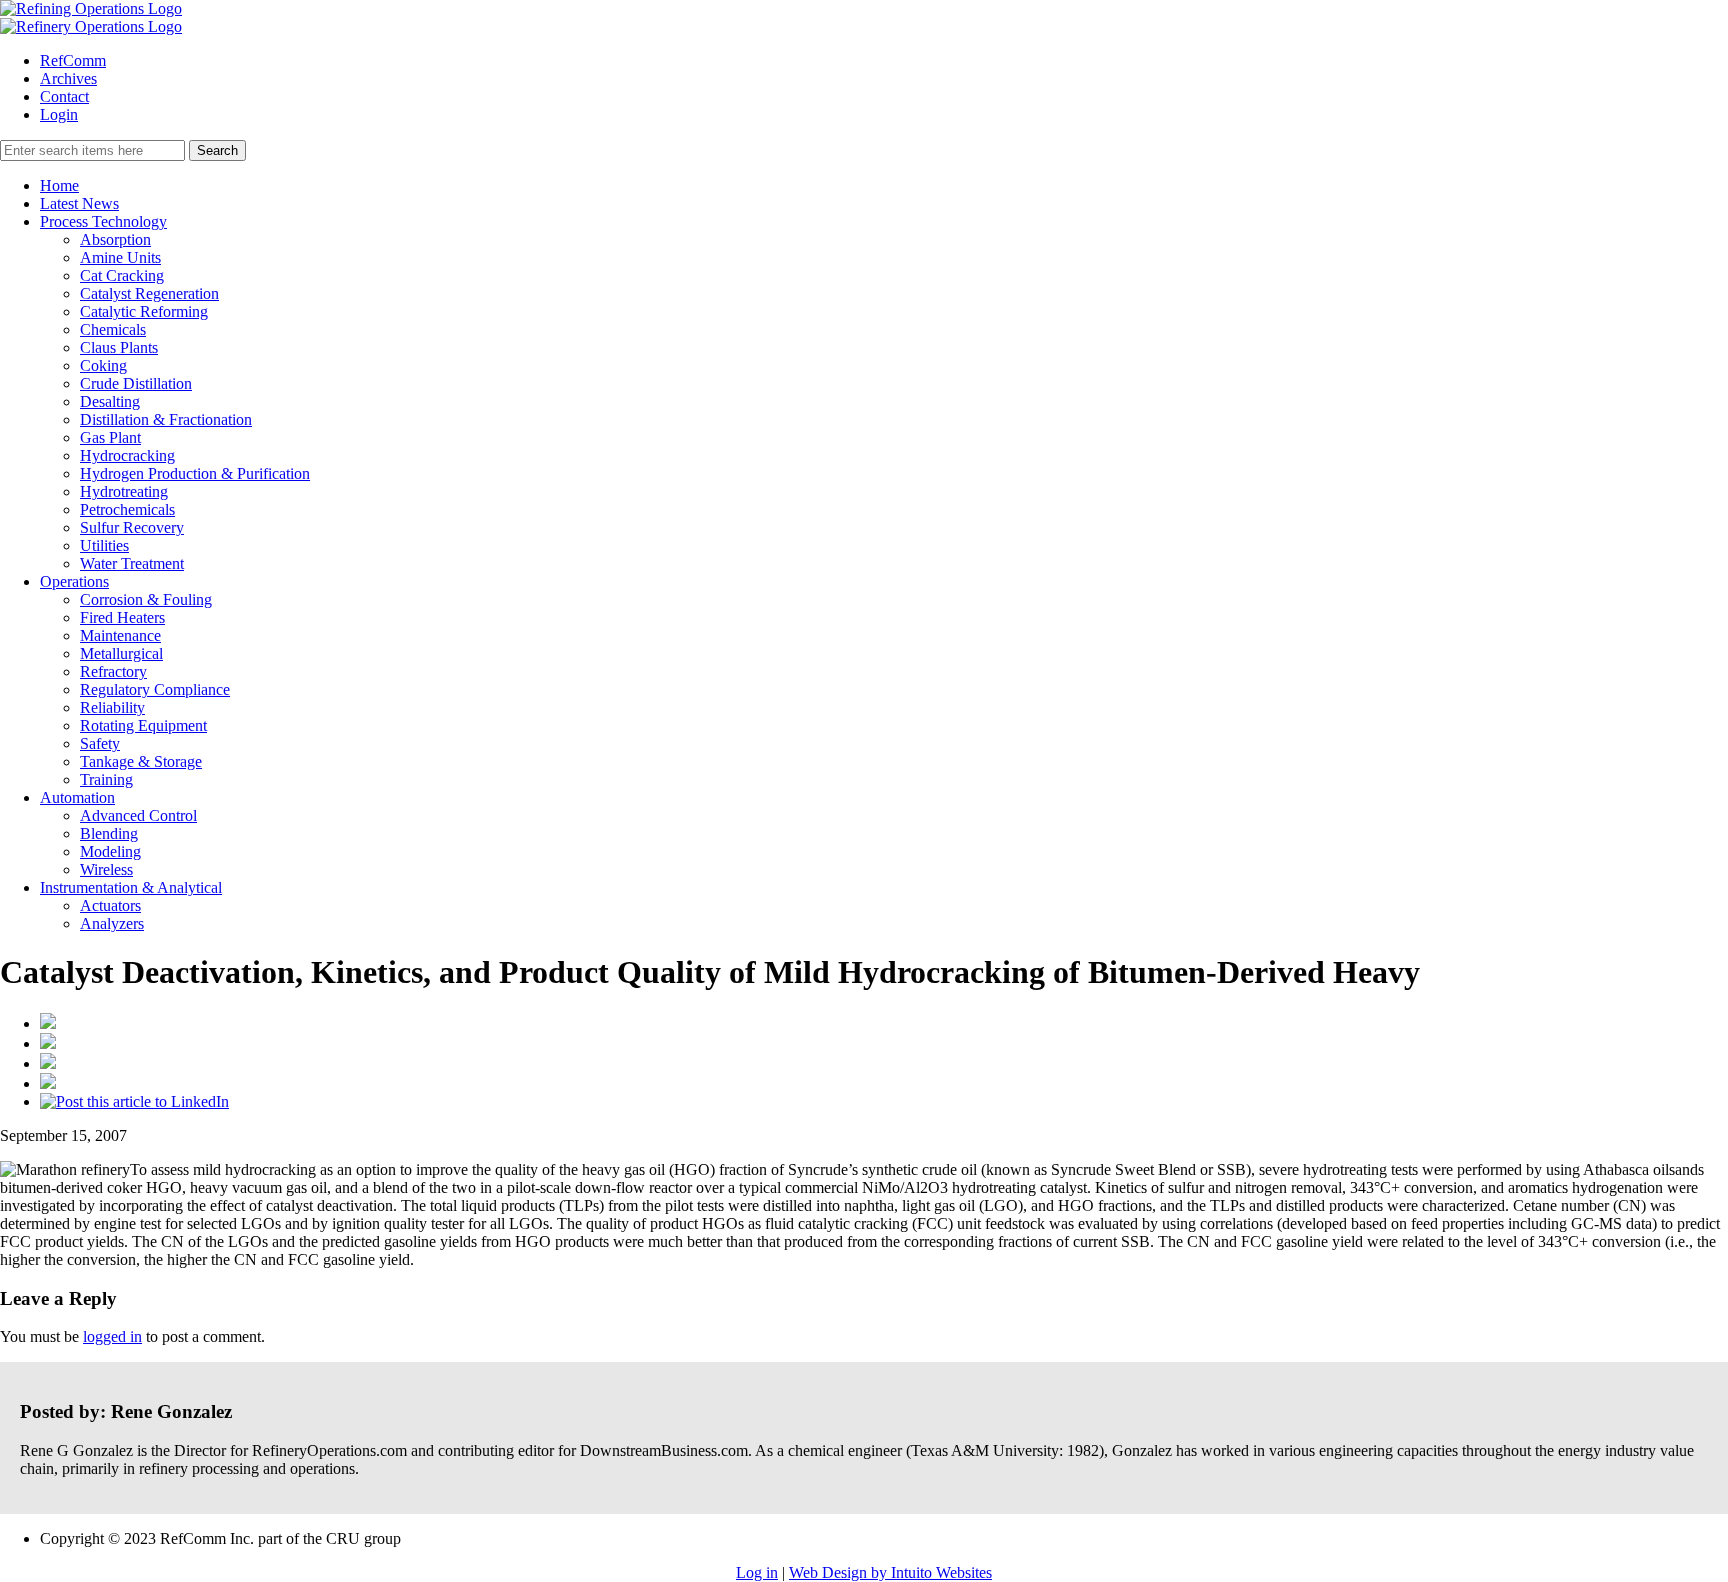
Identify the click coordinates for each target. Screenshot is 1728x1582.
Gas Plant (110, 437)
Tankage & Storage (141, 761)
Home (59, 185)
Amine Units (120, 257)
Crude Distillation (136, 383)
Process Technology (103, 221)
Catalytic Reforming (144, 311)
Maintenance (120, 635)
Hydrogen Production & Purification (195, 473)
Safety (100, 743)
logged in (112, 1336)
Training (106, 779)
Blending (109, 833)
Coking (103, 365)
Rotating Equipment (143, 725)
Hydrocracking (127, 455)
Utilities (104, 545)
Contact (64, 96)
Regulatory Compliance (155, 689)
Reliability (112, 707)
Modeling (110, 851)
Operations (74, 581)
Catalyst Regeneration (149, 293)
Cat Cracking (122, 275)
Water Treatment (132, 563)
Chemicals (113, 329)
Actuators (110, 905)
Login (59, 114)
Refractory (113, 671)
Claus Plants (119, 347)
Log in (757, 1572)
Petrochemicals (127, 509)
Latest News (79, 203)
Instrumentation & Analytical (131, 887)
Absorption (115, 239)
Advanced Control (138, 815)
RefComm (73, 60)
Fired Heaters (122, 617)
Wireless (106, 869)
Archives (68, 78)
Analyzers (112, 923)
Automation (77, 797)
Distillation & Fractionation (166, 419)
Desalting (110, 401)
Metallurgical (121, 653)
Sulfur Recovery (132, 527)
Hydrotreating (124, 491)
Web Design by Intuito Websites (890, 1572)
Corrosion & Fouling (146, 599)
